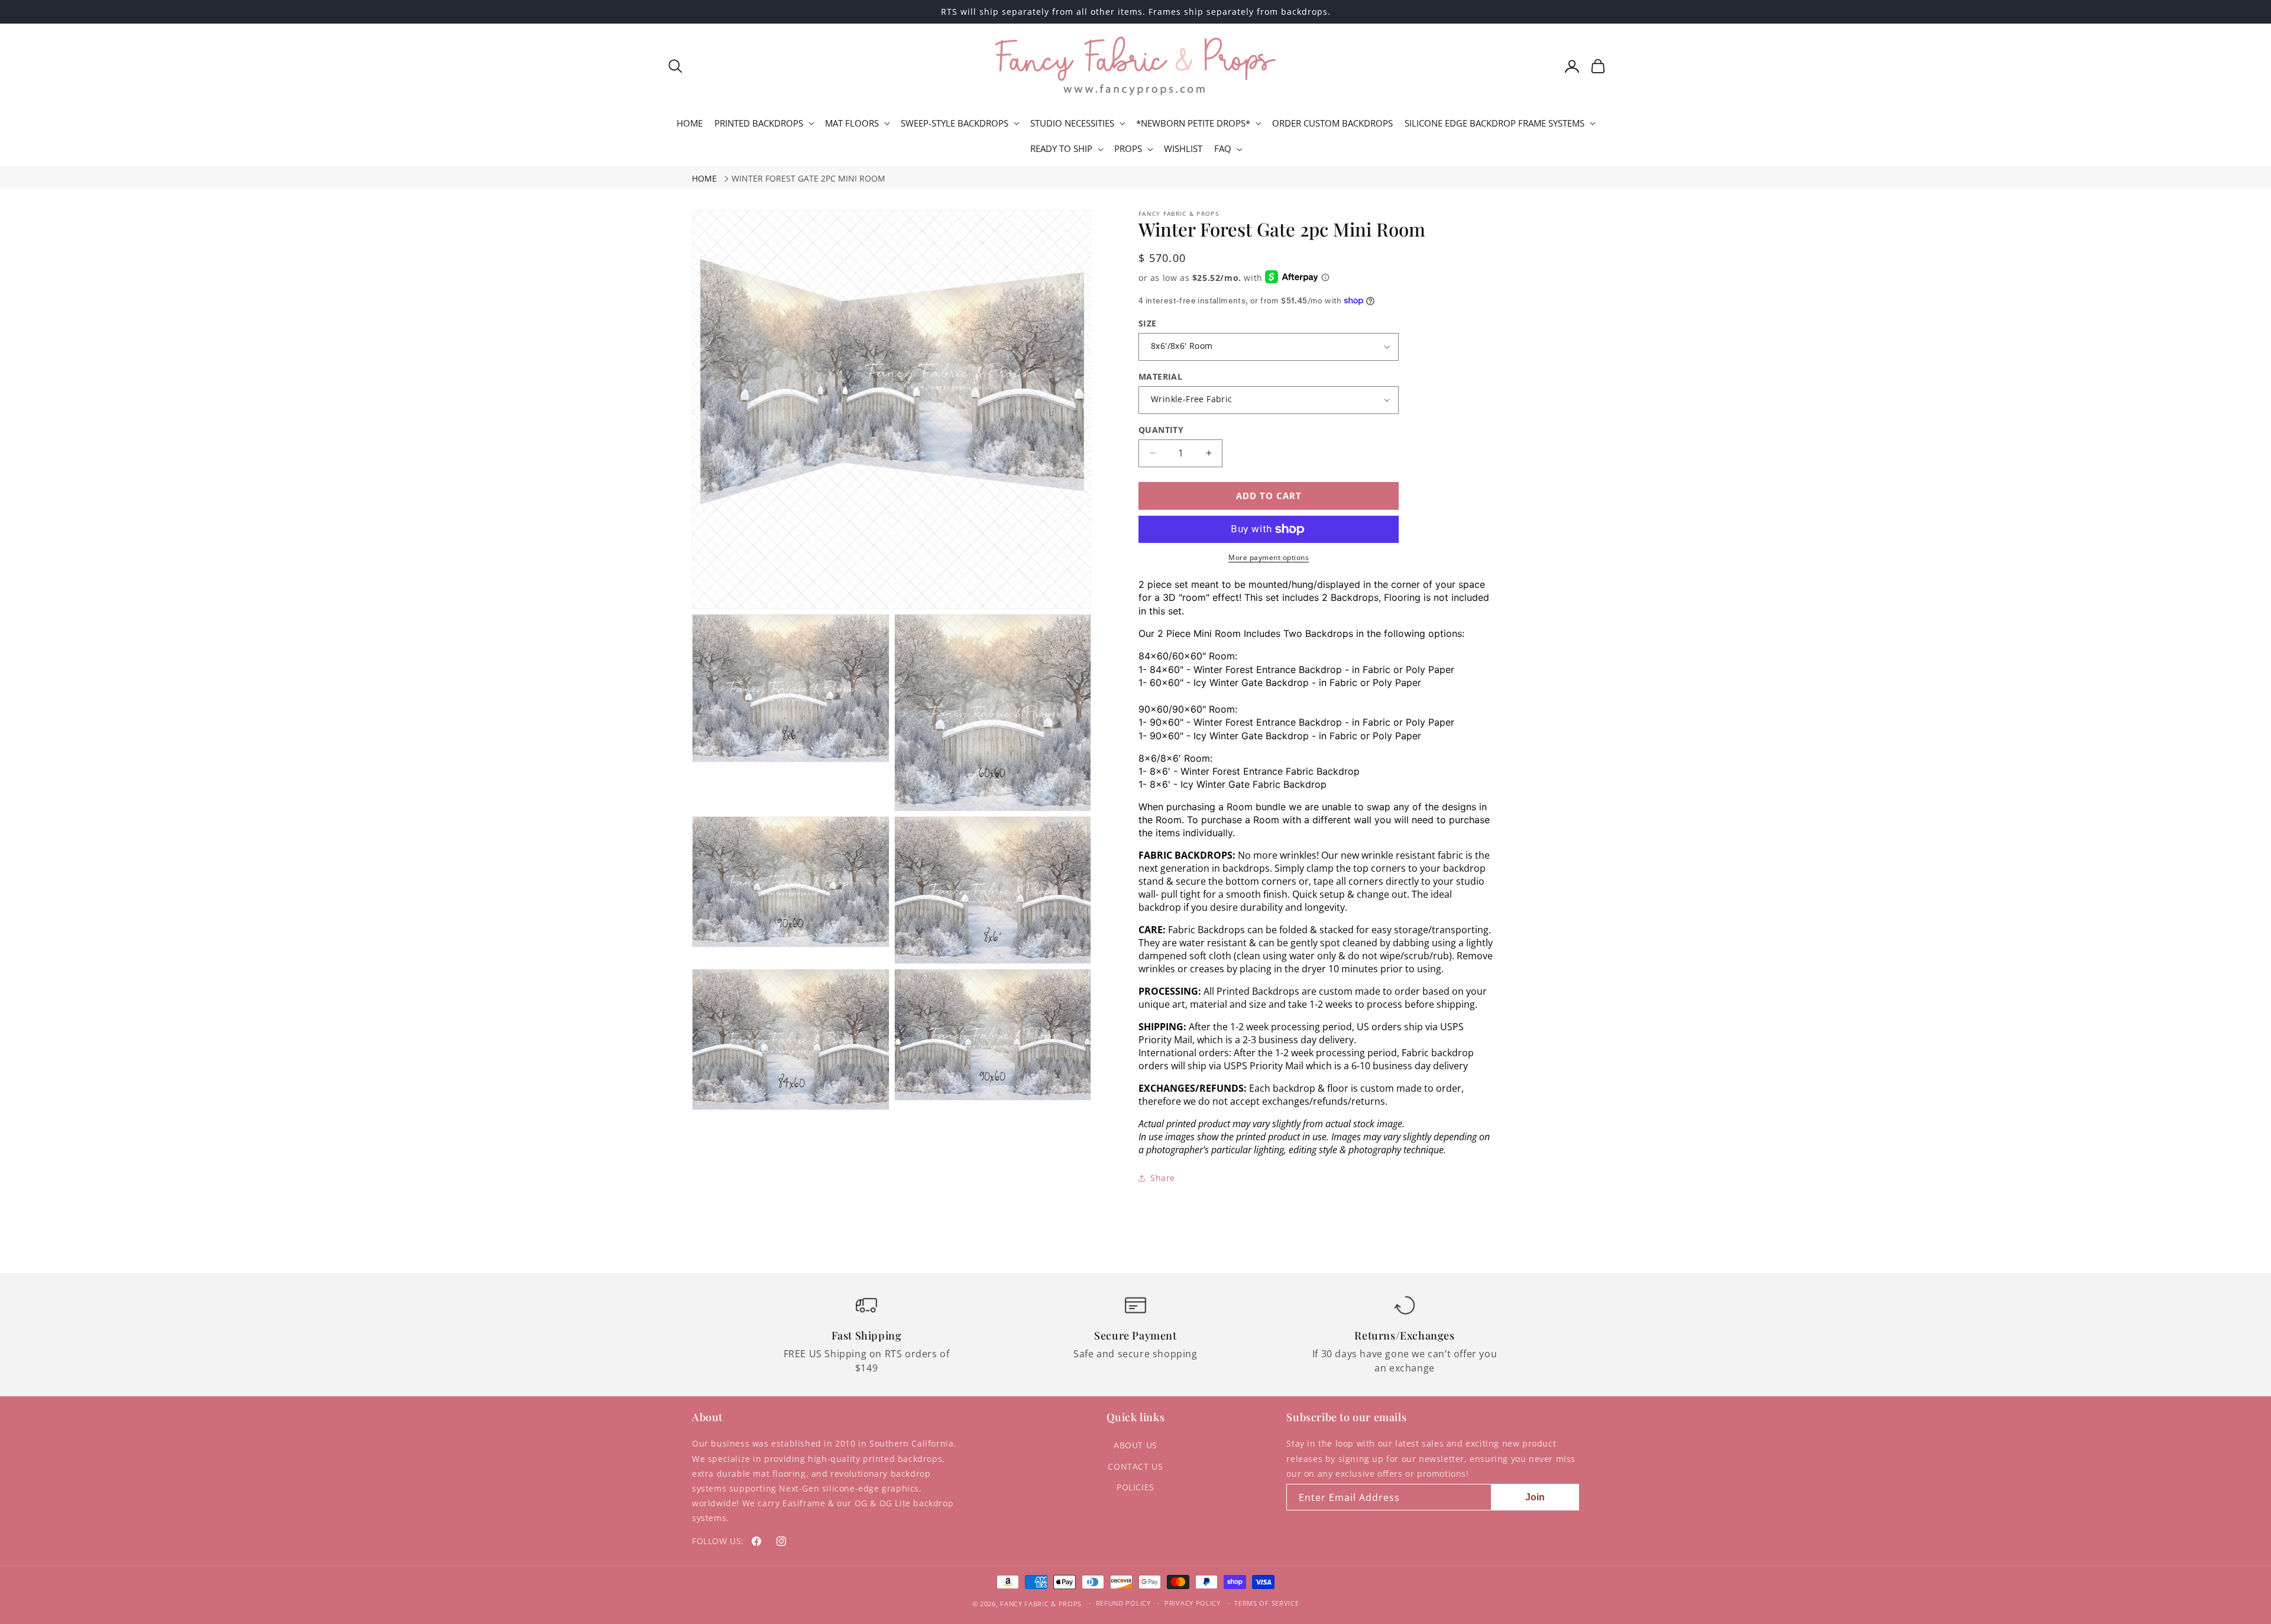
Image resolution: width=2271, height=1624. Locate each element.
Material (1160, 376)
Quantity (1161, 430)
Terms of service (1266, 1603)
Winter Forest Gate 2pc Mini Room (808, 178)
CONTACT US (1135, 1466)
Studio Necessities (1072, 123)
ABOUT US (1135, 1445)
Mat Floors (852, 123)
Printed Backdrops (759, 123)
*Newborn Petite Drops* (1193, 123)
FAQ (1223, 149)
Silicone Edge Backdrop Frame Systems (1494, 123)
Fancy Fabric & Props (1041, 1604)
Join (1535, 1497)
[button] (675, 66)
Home (704, 178)
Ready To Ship (1061, 149)
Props (1128, 149)
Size (1148, 323)
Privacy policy (1193, 1603)
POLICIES (1135, 1487)
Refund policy (1123, 1603)
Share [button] (1163, 1178)
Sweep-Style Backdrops (955, 123)
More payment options (1269, 557)
